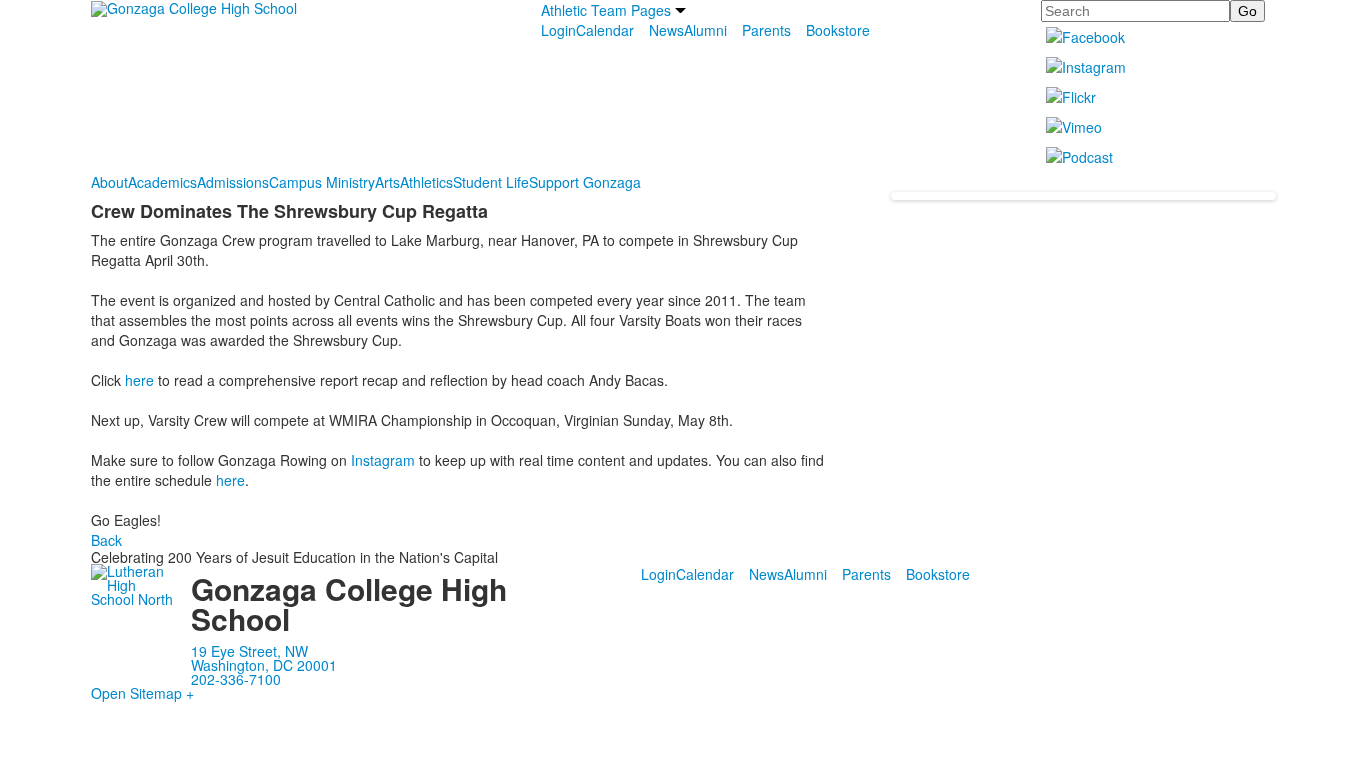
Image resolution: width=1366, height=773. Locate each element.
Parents (766, 30)
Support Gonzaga (585, 182)
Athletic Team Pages (606, 10)
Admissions (233, 182)
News (666, 30)
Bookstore (838, 30)
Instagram (383, 460)
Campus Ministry (322, 182)
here (139, 380)
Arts (387, 182)
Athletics (426, 182)
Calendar (605, 30)
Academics (162, 182)
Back (106, 540)
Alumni (705, 30)
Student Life (491, 182)
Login (558, 30)
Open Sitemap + (142, 693)
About (109, 182)
